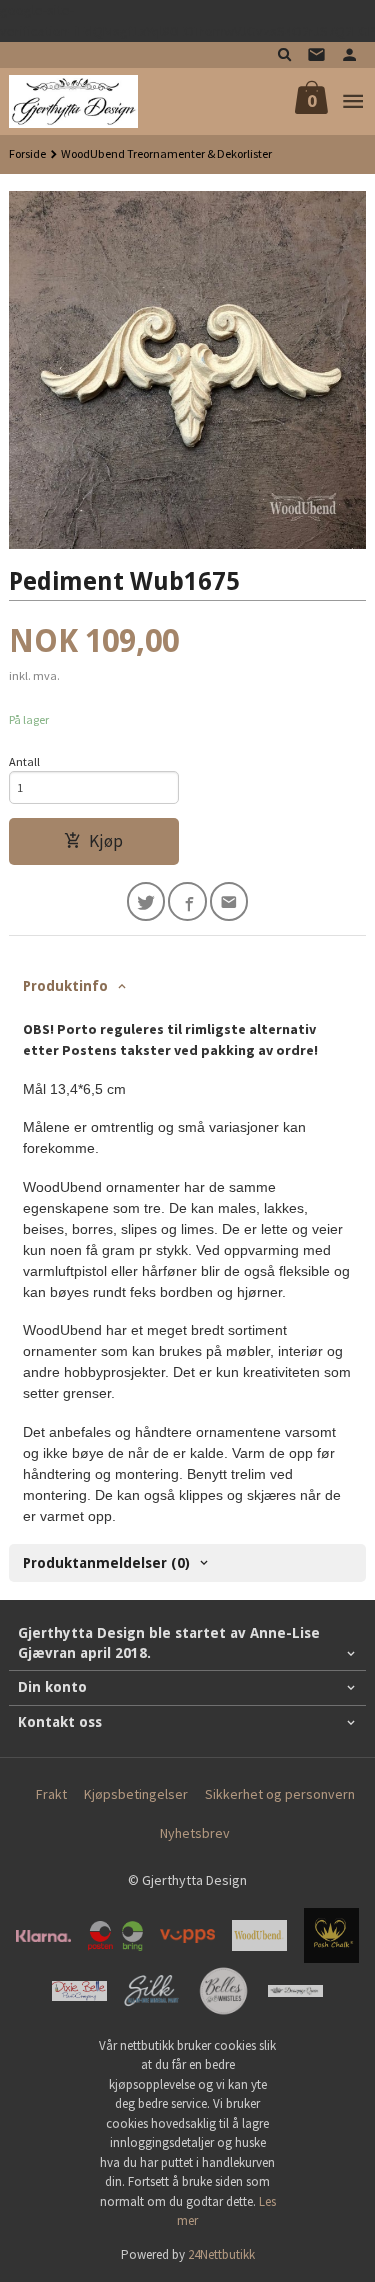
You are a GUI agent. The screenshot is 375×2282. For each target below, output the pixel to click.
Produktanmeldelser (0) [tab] (106, 1563)
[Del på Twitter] (146, 901)
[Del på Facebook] (187, 901)
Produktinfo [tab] (65, 986)
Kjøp (106, 841)
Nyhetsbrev (195, 1833)
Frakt (51, 1794)
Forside (27, 153)
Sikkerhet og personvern (280, 1794)
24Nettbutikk (221, 2254)
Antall (24, 761)
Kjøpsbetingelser (136, 1794)
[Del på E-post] (229, 901)
